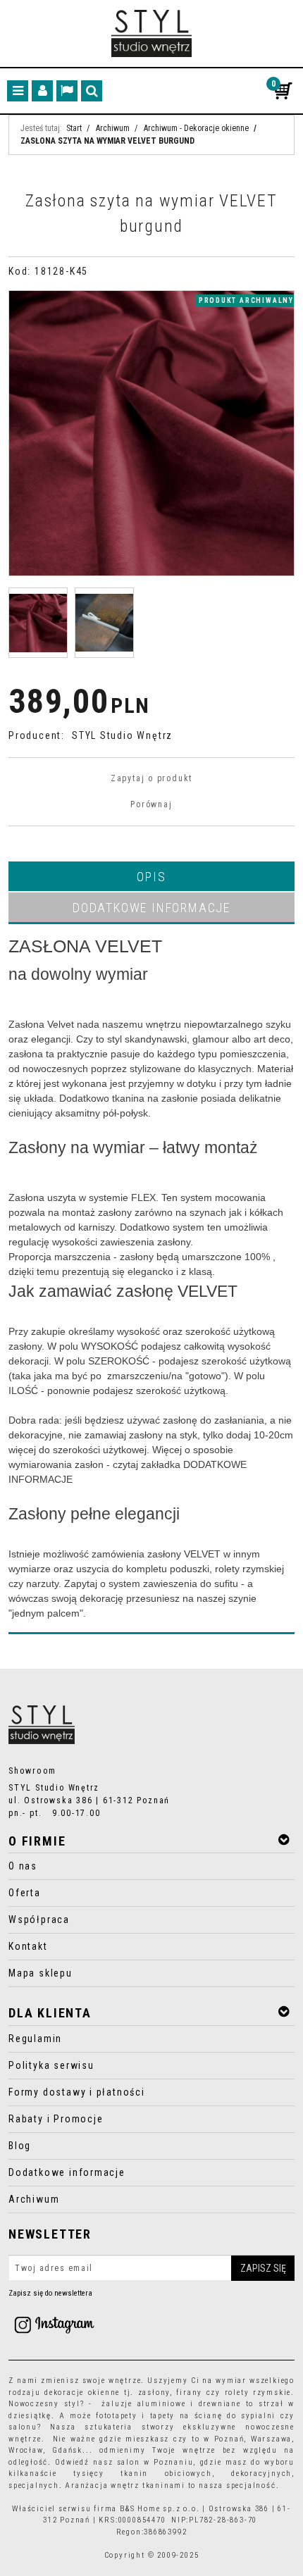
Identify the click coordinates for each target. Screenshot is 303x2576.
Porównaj (151, 804)
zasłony (154, 2393)
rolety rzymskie (258, 2393)
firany (189, 2393)
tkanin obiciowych (166, 2474)
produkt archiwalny (246, 300)
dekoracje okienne (82, 2393)
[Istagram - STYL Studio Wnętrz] (54, 2324)
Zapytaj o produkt (151, 778)
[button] (151, 876)
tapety (163, 2416)
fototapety (117, 2416)
